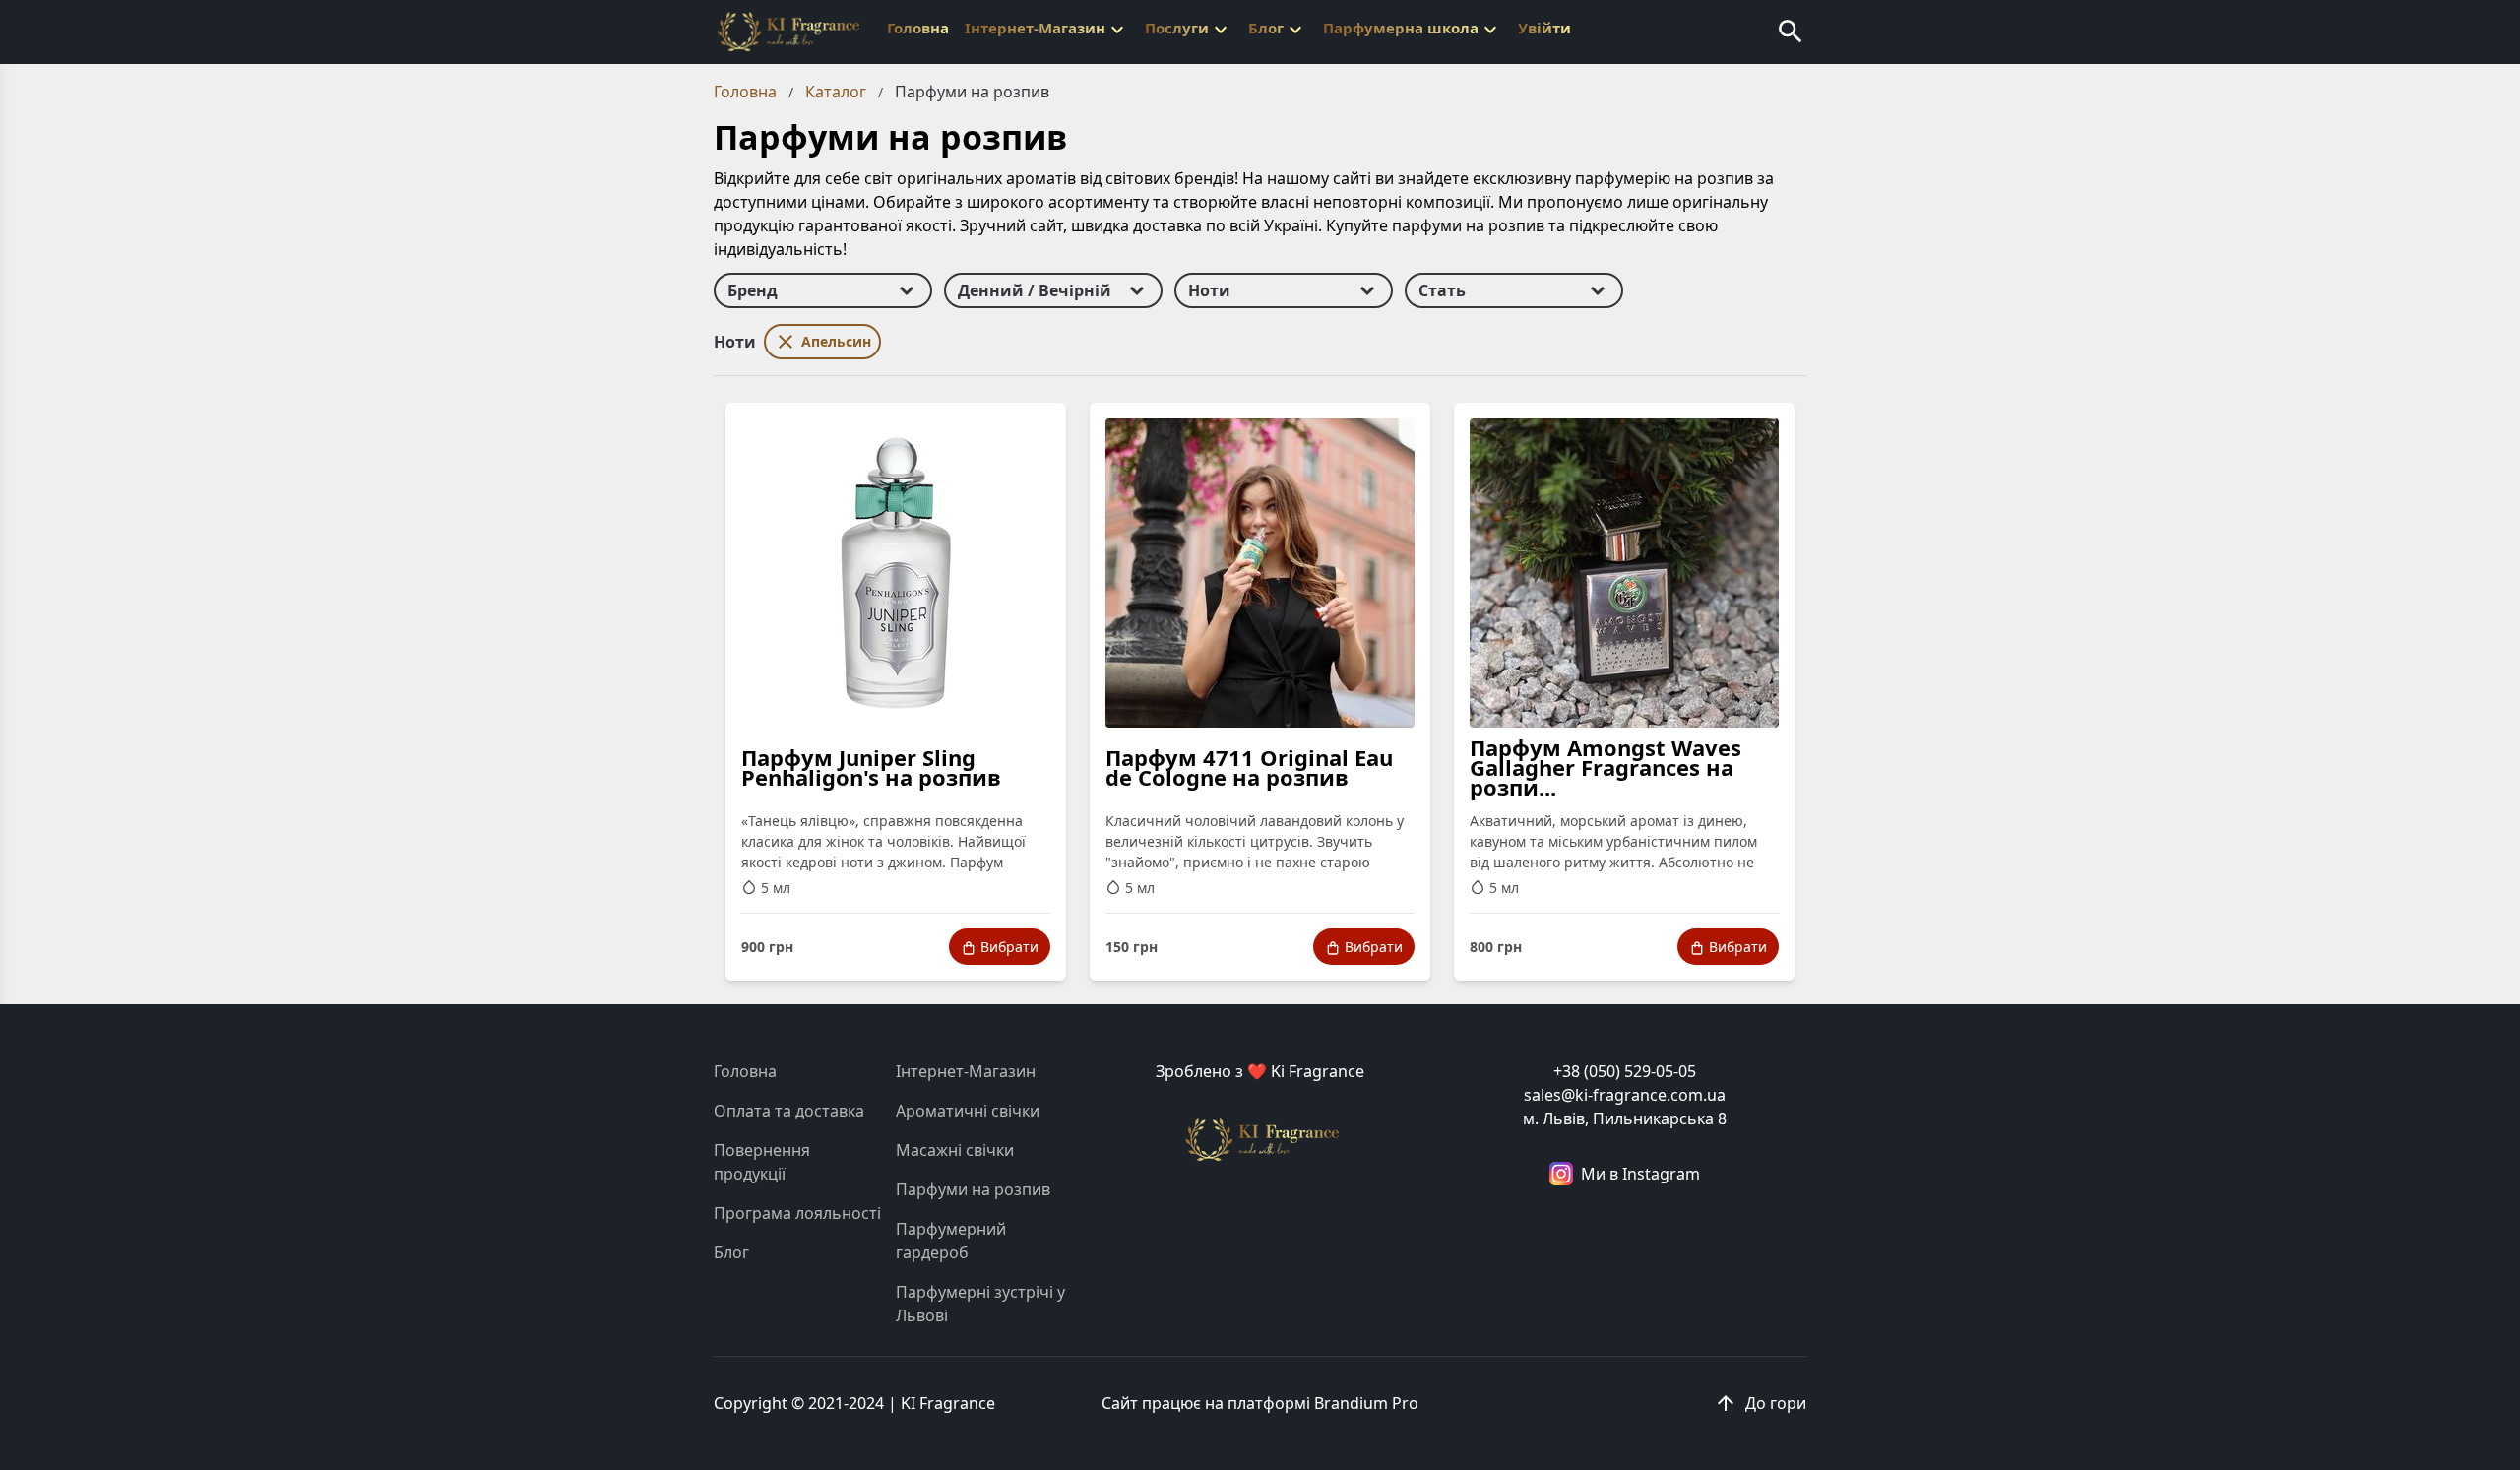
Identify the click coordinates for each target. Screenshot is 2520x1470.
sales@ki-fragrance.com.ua (1625, 1095)
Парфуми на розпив (973, 1189)
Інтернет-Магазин (966, 1071)
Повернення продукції (762, 1162)
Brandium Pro (1366, 1403)
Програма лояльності (797, 1213)
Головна (745, 1071)
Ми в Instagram (1640, 1174)
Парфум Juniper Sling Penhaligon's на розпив (871, 767)
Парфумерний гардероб (951, 1241)
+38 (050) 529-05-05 (1625, 1071)
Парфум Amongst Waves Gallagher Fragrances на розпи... (1606, 767)
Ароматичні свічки (968, 1111)
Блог (731, 1252)
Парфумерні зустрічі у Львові (980, 1304)
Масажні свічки (955, 1150)
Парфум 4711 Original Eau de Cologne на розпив (1249, 767)
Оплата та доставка (789, 1111)
